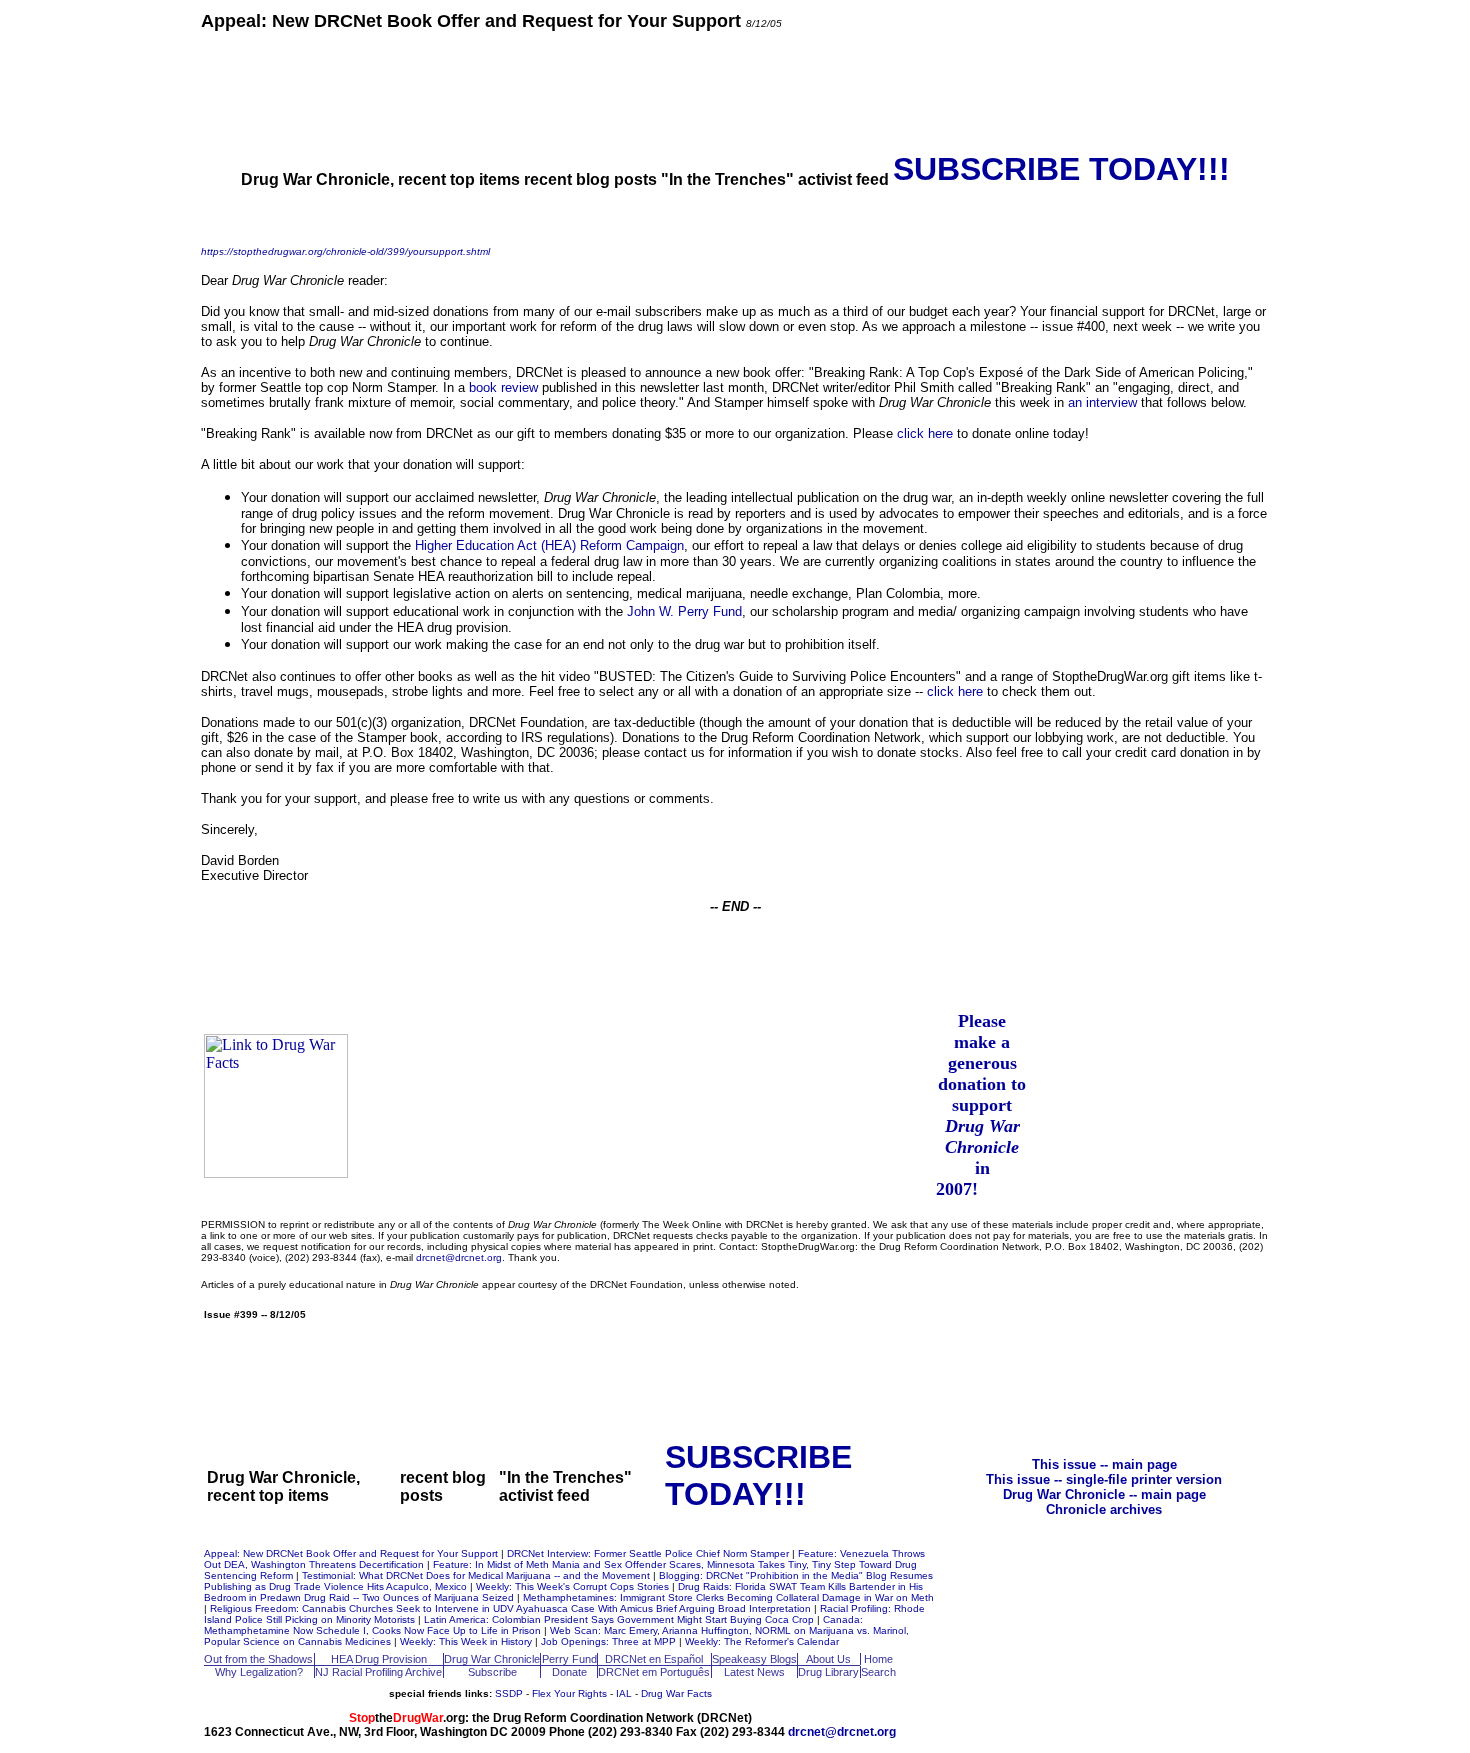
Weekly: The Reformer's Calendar (762, 1641)
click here (925, 433)
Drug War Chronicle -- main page (1104, 1494)
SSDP (509, 1693)
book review (503, 387)
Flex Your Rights (569, 1693)
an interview (1102, 402)
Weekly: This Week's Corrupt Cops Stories (574, 1586)
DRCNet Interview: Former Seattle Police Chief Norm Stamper (649, 1553)
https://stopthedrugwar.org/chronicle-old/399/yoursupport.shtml (345, 251)
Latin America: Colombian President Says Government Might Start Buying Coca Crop (620, 1619)
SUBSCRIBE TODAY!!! (1061, 169)
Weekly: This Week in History (467, 1641)
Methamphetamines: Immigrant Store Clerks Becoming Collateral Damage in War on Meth (728, 1597)
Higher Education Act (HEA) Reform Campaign (549, 545)
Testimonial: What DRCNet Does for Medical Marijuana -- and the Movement (477, 1575)
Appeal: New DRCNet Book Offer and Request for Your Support (352, 1553)
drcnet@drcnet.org (459, 1257)
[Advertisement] (735, 90)
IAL (624, 1693)
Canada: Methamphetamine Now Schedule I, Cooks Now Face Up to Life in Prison (533, 1625)
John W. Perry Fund (684, 611)
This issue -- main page (1104, 1464)
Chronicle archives (1104, 1509)
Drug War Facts (676, 1693)
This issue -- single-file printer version (1104, 1479)
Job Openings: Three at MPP (610, 1641)
